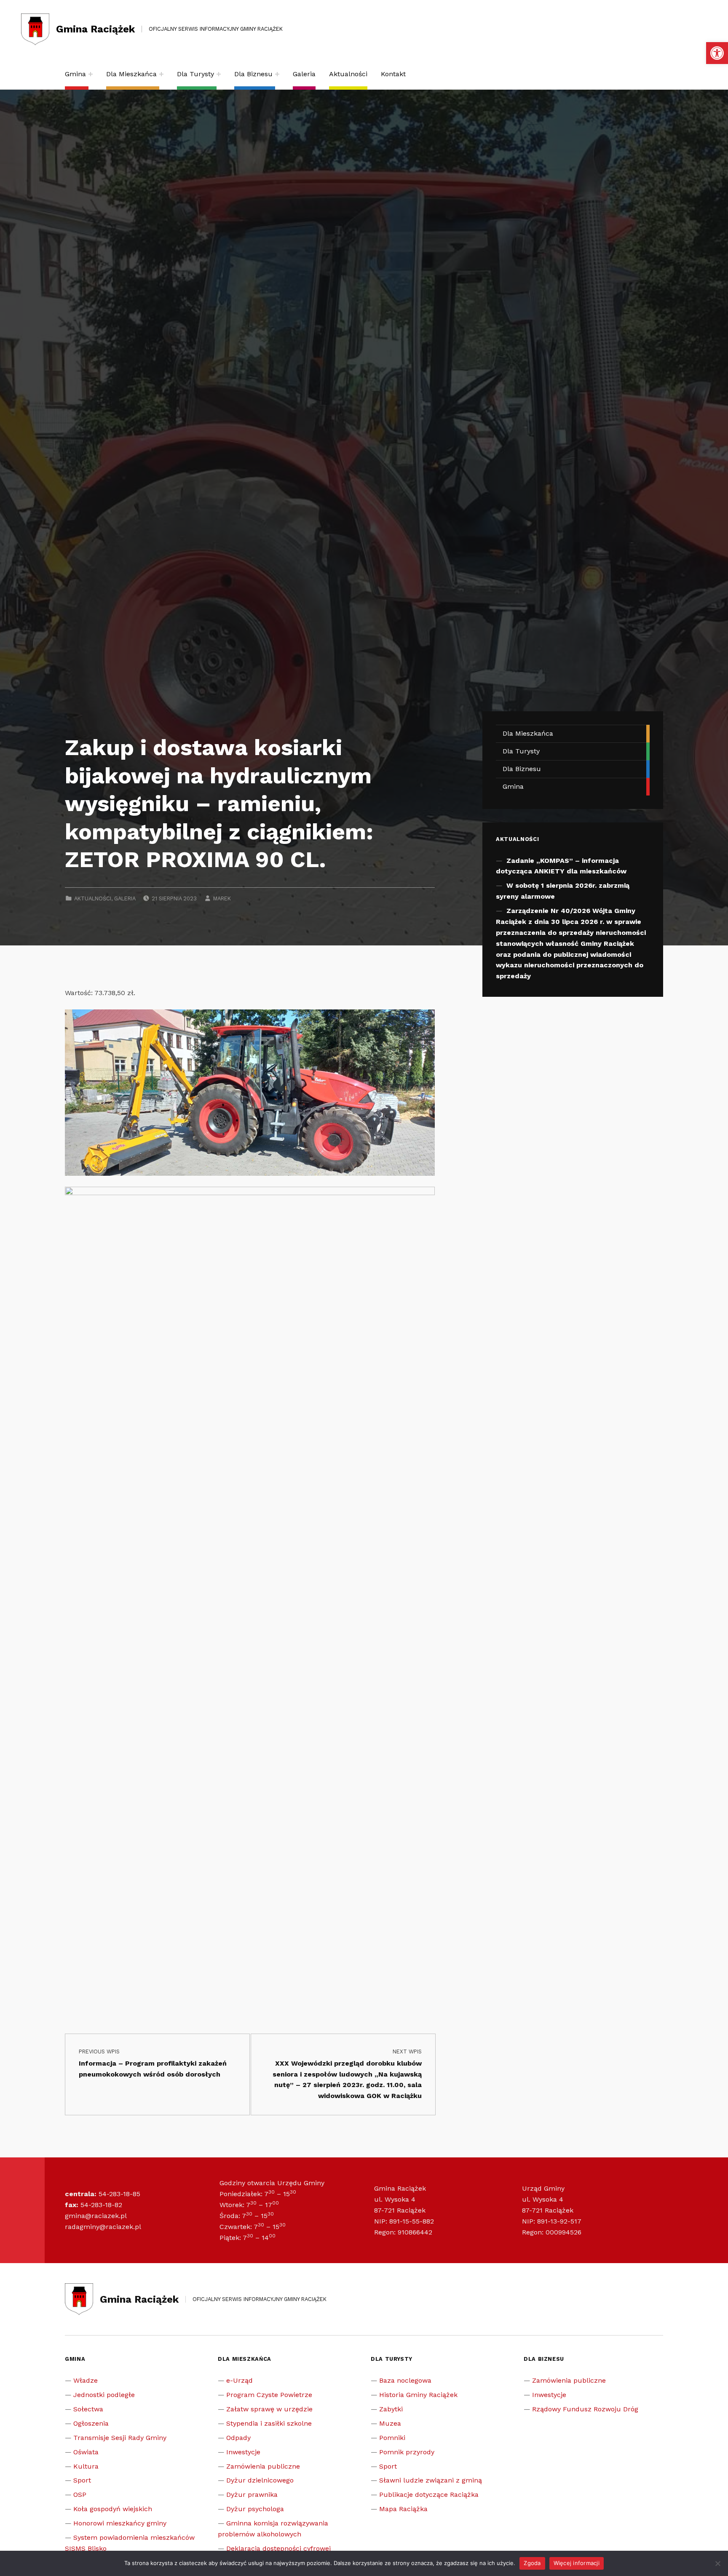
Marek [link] (222, 898)
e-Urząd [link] (240, 2380)
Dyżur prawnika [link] (252, 2495)
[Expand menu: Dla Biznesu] (277, 74)
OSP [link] (80, 2495)
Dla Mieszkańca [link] (131, 74)
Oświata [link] (86, 2452)
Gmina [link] (75, 74)
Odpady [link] (238, 2438)
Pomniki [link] (392, 2438)
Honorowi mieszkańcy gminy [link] (120, 2523)
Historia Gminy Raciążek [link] (418, 2395)
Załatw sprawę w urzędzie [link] (269, 2409)
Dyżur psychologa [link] (255, 2509)
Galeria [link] (304, 74)
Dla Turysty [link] (195, 74)
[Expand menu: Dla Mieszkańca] (161, 74)
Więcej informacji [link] (577, 2563)
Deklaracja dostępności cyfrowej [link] (278, 2548)
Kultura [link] (86, 2466)
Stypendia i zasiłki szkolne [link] (269, 2423)
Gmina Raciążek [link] (95, 29)
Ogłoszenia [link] (91, 2423)
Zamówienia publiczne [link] (263, 2466)
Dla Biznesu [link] (253, 74)
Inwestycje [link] (243, 2452)
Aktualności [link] (348, 74)
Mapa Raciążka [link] (403, 2509)
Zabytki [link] (391, 2409)
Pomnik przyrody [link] (407, 2452)
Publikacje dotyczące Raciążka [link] (429, 2495)
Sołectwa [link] (88, 2409)
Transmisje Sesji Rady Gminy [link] (120, 2438)
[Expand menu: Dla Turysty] (219, 74)
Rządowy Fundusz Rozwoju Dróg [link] (585, 2409)
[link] (717, 53)
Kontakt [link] (393, 74)
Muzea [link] (390, 2423)
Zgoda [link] (532, 2563)
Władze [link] (86, 2380)
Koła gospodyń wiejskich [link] (113, 2509)
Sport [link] (82, 2480)
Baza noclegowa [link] (405, 2380)
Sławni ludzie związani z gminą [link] (431, 2480)
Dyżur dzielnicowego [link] (260, 2480)
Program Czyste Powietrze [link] (269, 2395)
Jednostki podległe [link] (104, 2395)
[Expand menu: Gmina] (91, 74)
